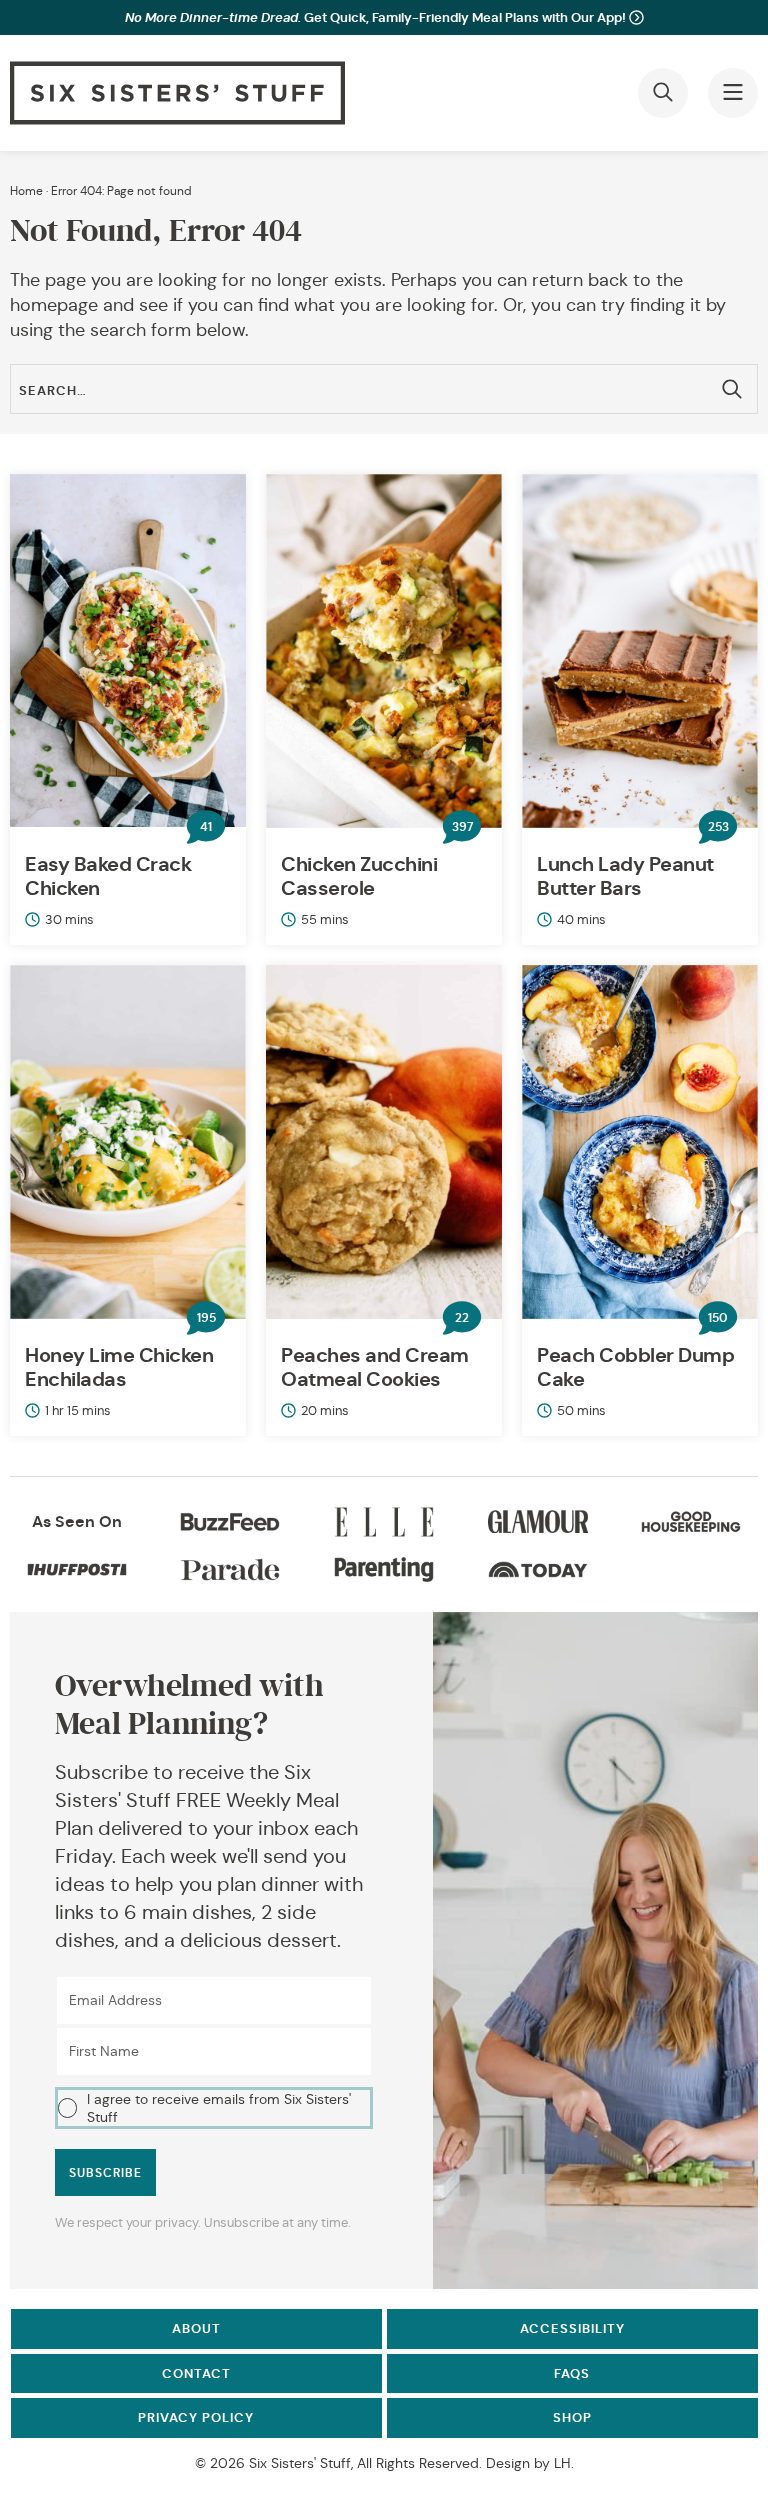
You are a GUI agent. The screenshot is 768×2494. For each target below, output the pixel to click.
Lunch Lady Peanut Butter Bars (625, 876)
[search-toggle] (663, 93)
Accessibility (572, 2328)
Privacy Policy (196, 2417)
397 (462, 827)
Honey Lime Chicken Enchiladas (119, 1367)
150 (718, 1318)
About (196, 2328)
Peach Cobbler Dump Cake (635, 1367)
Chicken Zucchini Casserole (359, 876)
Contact (196, 2373)
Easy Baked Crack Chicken (108, 876)
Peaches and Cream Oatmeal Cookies (375, 1367)
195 (206, 1318)
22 (462, 1318)
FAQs (572, 2373)
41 (206, 827)
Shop (572, 2417)
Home (26, 190)
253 (718, 827)
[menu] (733, 93)
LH (562, 2463)
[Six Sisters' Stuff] (177, 93)
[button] (214, 2108)
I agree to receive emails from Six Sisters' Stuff (219, 2108)
